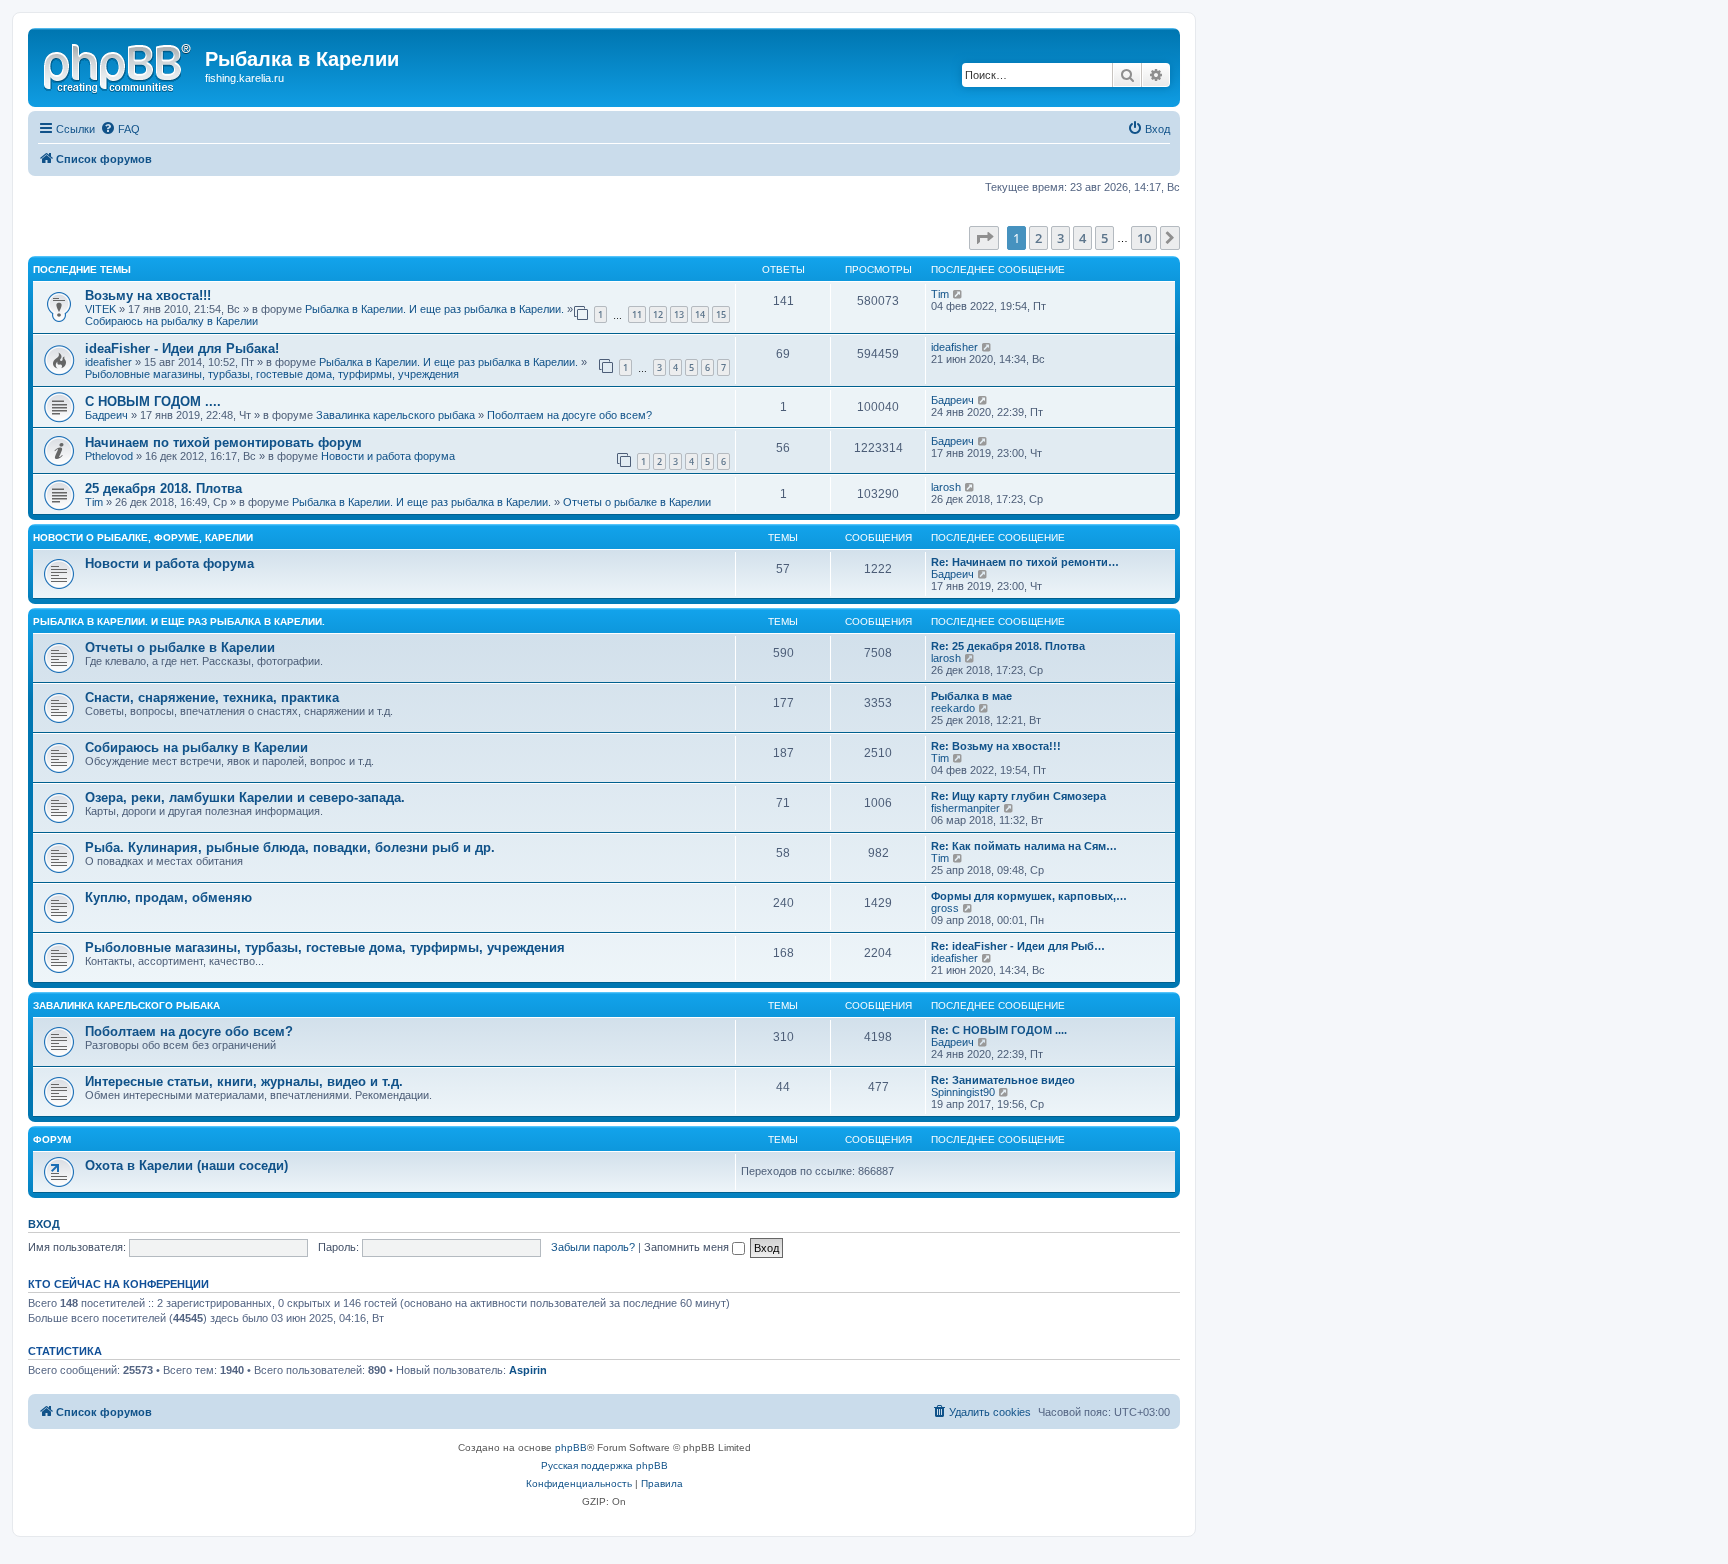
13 (679, 314)
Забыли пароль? (593, 1247)
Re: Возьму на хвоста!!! (996, 746)
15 (721, 314)
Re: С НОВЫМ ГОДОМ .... (999, 1030)
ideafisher (108, 362)
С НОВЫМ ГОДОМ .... (153, 401)
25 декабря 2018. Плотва (163, 488)
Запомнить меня (688, 1247)
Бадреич (106, 415)
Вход (44, 1224)
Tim (940, 294)
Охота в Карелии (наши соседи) (186, 1165)
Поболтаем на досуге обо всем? (569, 415)
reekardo (953, 708)
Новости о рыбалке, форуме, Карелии (143, 537)
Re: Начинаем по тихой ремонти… (1025, 562)
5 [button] (1104, 238)
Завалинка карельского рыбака (395, 415)
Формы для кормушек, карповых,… (1029, 896)
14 (700, 314)
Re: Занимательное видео (1003, 1080)
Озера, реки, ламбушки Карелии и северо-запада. (245, 797)
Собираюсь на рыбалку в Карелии (171, 321)
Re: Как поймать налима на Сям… (1024, 846)
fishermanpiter (965, 808)
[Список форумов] (119, 65)
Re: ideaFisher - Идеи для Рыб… (1018, 946)
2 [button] (1038, 238)
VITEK (100, 309)
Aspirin (528, 1370)
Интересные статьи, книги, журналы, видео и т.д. (244, 1081)
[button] (984, 238)
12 (658, 314)
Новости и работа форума (388, 456)
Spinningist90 (963, 1092)
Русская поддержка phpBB (604, 1465)
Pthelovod (109, 456)
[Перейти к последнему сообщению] (958, 294)
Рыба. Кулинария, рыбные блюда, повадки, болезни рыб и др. (290, 847)
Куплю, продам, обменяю (168, 897)
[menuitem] (120, 129)
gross (945, 908)
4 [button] (1082, 238)
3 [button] (1060, 238)
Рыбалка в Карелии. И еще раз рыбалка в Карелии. (434, 309)
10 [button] (1144, 238)
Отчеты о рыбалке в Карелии (637, 502)
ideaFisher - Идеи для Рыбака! (182, 348)
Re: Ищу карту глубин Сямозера (1018, 796)
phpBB (571, 1447)
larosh (946, 487)
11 (637, 314)
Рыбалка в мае (971, 696)
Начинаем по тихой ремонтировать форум (223, 442)
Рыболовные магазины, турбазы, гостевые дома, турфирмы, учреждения (272, 374)
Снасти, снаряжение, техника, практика (212, 697)
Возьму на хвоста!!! (148, 295)
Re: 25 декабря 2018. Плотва (1008, 646)
